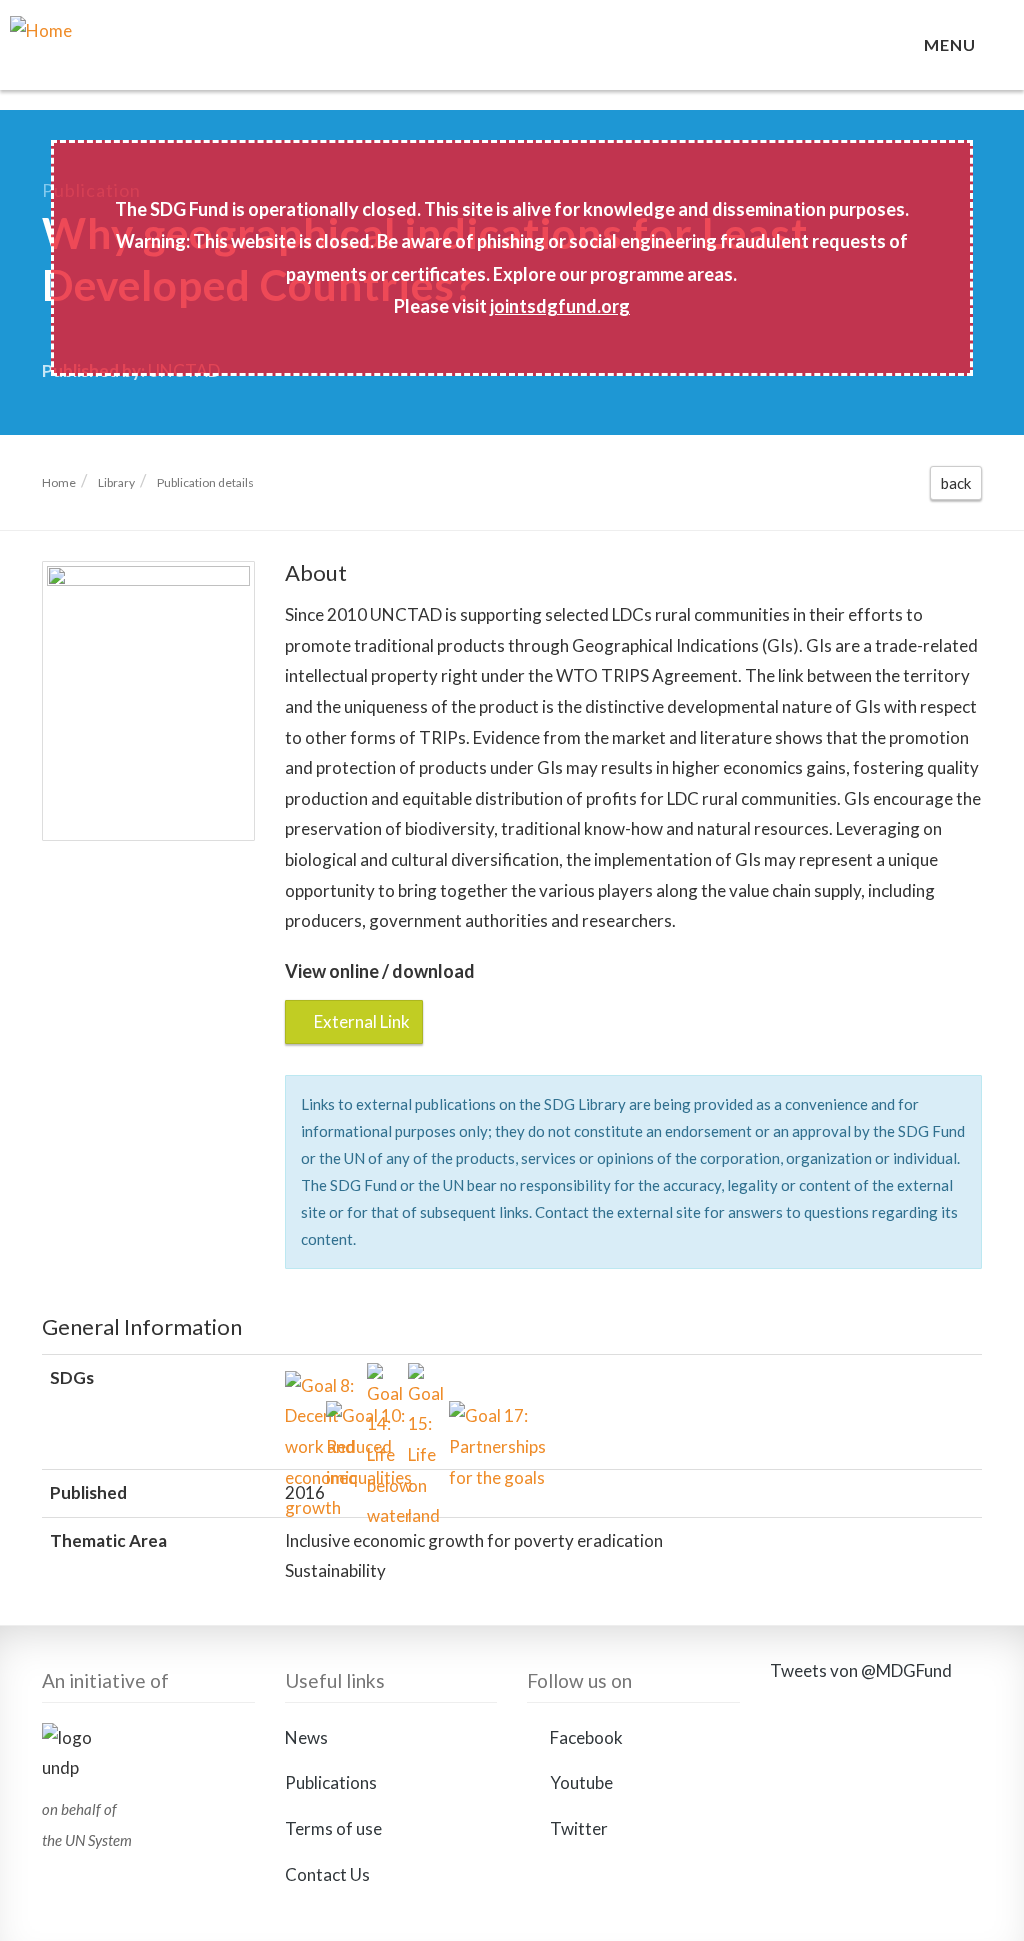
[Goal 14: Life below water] (383, 1379)
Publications (331, 1782)
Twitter (577, 1828)
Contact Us (327, 1874)
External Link (360, 1021)
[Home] (148, 55)
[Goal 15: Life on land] (424, 1379)
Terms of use (333, 1828)
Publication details (205, 482)
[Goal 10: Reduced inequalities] (342, 1417)
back (956, 483)
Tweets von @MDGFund (861, 1670)
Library (116, 482)
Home (59, 482)
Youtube (580, 1782)
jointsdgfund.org (560, 306)
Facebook (585, 1737)
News (306, 1737)
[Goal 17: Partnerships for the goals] (465, 1417)
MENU (954, 44)
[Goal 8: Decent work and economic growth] (301, 1387)
